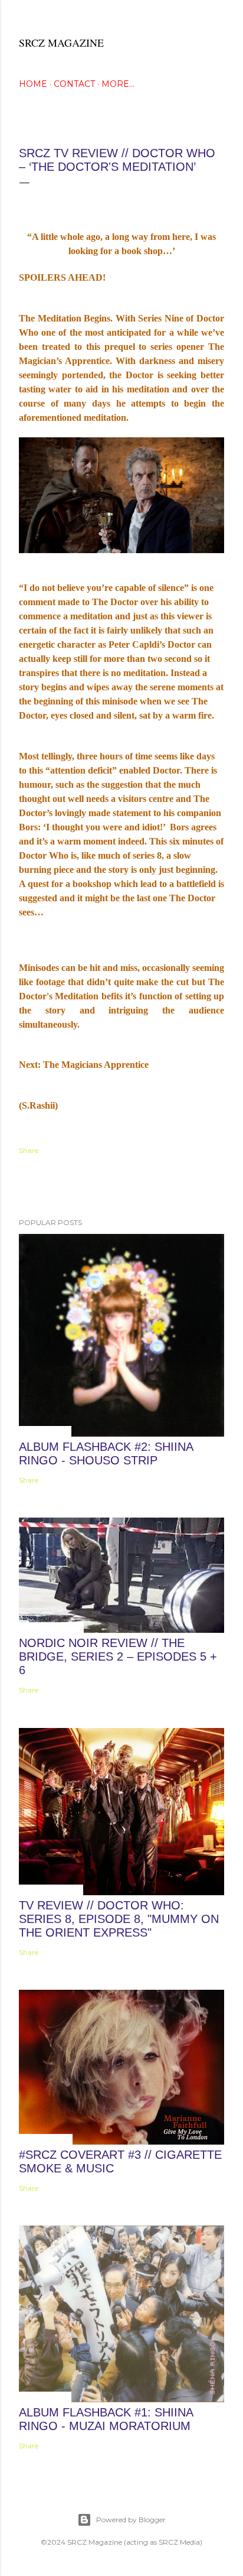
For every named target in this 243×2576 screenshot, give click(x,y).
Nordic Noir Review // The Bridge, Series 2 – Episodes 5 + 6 (118, 1656)
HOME (33, 84)
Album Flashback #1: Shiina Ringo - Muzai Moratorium (106, 2419)
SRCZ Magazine (61, 43)
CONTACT (74, 84)
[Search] (217, 19)
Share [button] (29, 1150)
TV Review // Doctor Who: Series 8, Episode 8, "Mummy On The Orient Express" (119, 1919)
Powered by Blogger (131, 2520)
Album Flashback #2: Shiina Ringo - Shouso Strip (106, 1453)
